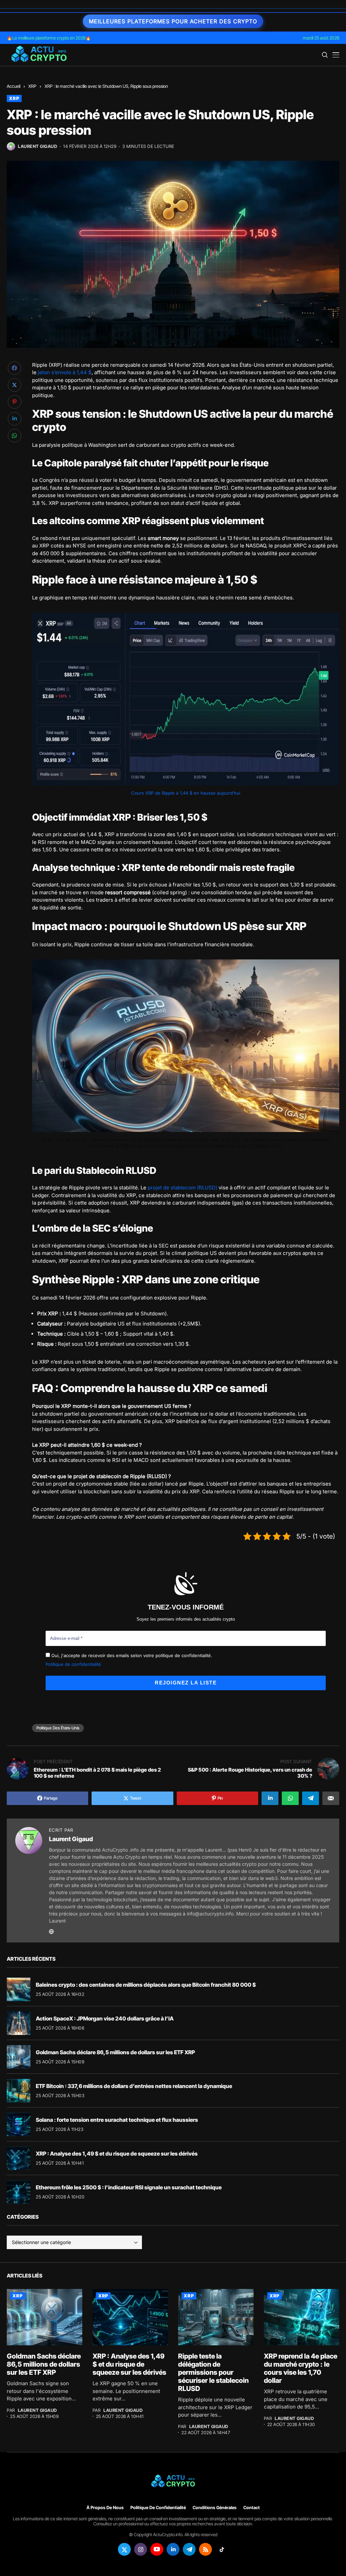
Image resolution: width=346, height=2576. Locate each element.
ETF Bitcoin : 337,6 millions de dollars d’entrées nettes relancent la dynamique (134, 2086)
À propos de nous (105, 2508)
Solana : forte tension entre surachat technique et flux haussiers (117, 2120)
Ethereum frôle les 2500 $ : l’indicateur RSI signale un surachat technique (129, 2187)
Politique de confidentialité (73, 1664)
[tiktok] (222, 2549)
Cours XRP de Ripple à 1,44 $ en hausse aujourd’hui (186, 793)
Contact (252, 2508)
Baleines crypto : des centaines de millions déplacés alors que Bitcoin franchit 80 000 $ (146, 1985)
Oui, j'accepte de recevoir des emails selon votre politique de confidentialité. (131, 1655)
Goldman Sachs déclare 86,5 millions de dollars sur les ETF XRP (115, 2052)
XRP (32, 86)
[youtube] (157, 2549)
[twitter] (124, 2549)
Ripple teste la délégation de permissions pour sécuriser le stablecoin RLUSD (213, 2372)
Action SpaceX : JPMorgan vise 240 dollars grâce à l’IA (105, 2018)
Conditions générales (215, 2508)
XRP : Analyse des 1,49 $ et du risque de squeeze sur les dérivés (117, 2154)
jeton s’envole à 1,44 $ (65, 372)
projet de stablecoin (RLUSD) (182, 1188)
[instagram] (141, 2549)
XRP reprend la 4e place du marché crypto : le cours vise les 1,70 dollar (301, 2368)
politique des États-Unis (58, 1728)
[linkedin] (173, 2549)
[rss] (205, 2549)
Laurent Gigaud (38, 146)
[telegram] (189, 2549)
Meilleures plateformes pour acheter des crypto (173, 21)
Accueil (14, 86)
